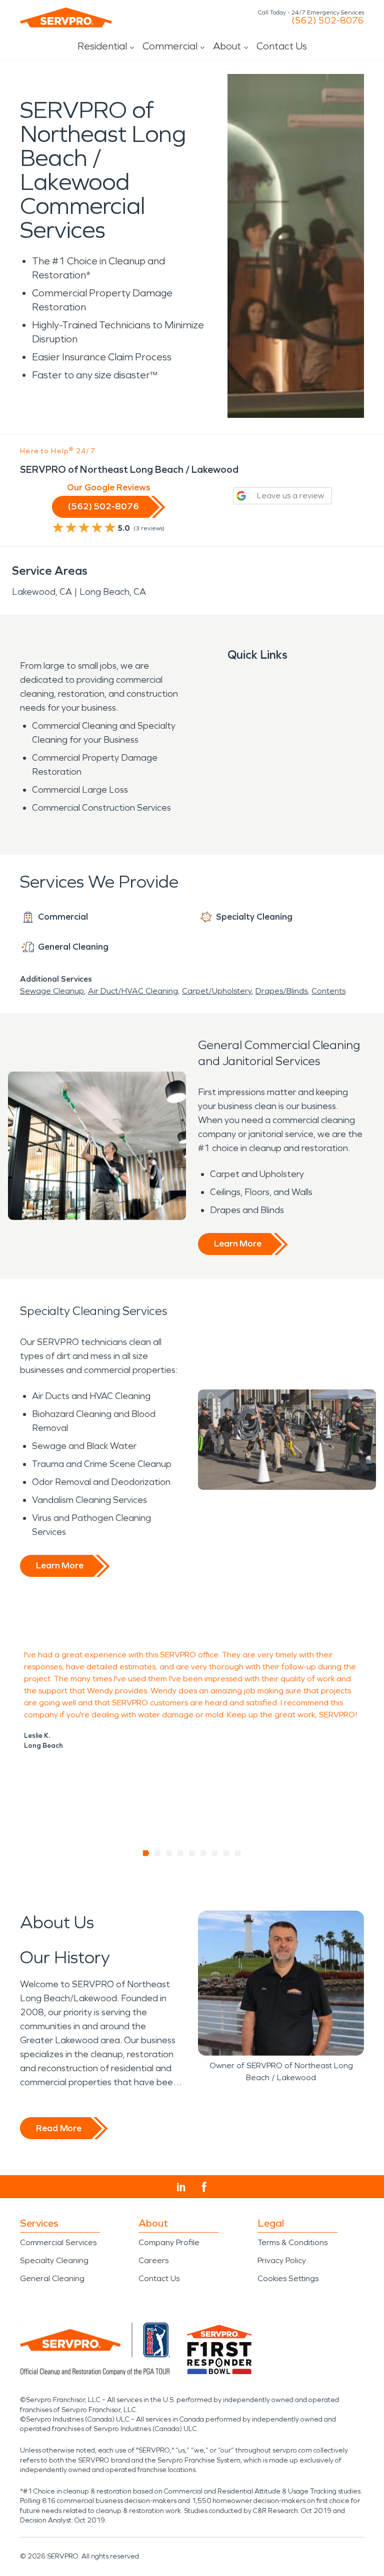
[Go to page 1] (146, 1853)
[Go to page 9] (238, 1853)
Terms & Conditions (292, 2242)
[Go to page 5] (192, 1853)
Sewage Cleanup (52, 991)
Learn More (238, 1244)
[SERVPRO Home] (66, 17)
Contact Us (282, 46)
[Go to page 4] (181, 1853)
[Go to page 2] (158, 1853)
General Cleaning (52, 2278)
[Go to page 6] (204, 1853)
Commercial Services (58, 2242)
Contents (328, 991)
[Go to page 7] (215, 1853)
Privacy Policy (282, 2260)
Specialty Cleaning (54, 2260)
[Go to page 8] (227, 1853)
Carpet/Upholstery (217, 991)
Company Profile (169, 2242)
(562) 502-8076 (328, 20)
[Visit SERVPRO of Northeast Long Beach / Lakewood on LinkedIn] (181, 2187)
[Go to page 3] (169, 1853)
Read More (59, 2128)
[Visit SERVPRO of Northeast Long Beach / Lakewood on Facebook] (204, 2187)
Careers (153, 2260)
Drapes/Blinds (281, 991)
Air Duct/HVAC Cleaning (133, 991)
